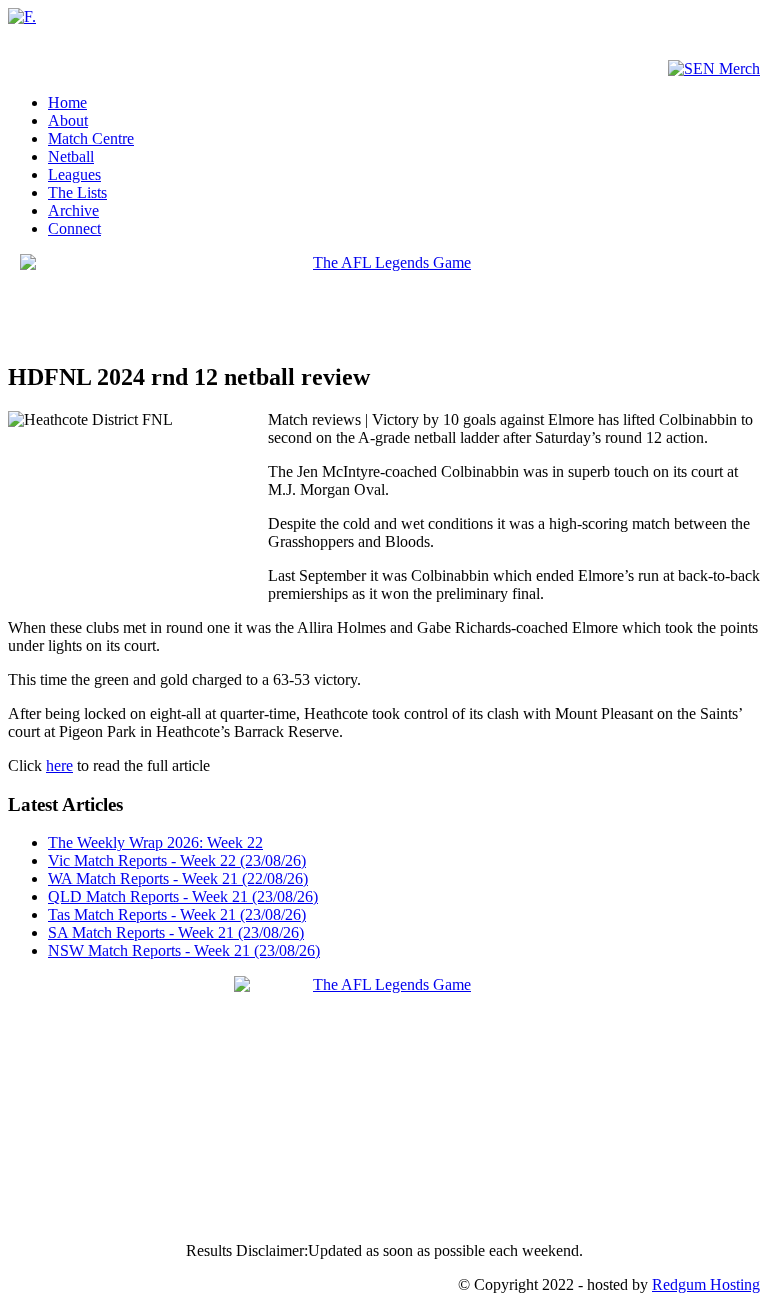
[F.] (22, 16)
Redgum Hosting (706, 1284)
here (59, 765)
